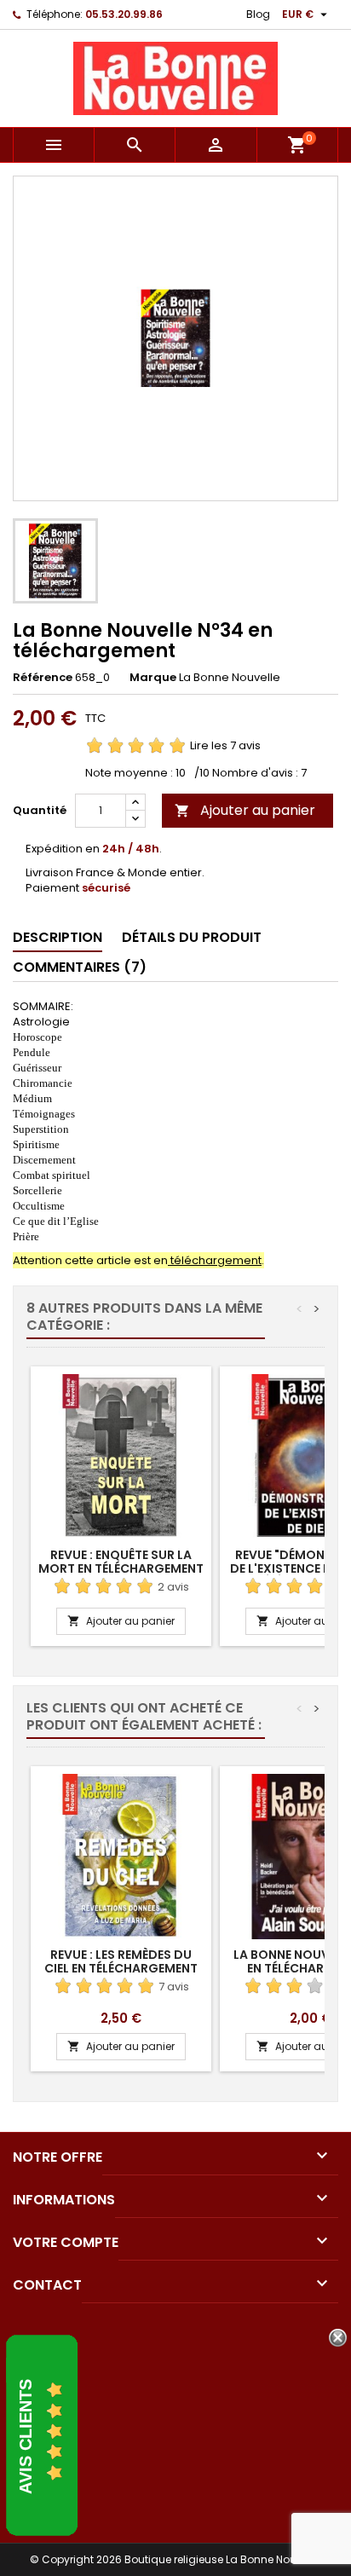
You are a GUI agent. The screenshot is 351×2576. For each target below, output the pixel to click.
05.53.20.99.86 (124, 14)
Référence (43, 678)
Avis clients (26, 2437)
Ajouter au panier (245, 810)
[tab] (58, 938)
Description (58, 937)
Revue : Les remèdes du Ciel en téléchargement (121, 1961)
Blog (258, 14)
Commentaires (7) (80, 967)
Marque (153, 678)
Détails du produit (192, 937)
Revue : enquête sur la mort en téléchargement (121, 1562)
